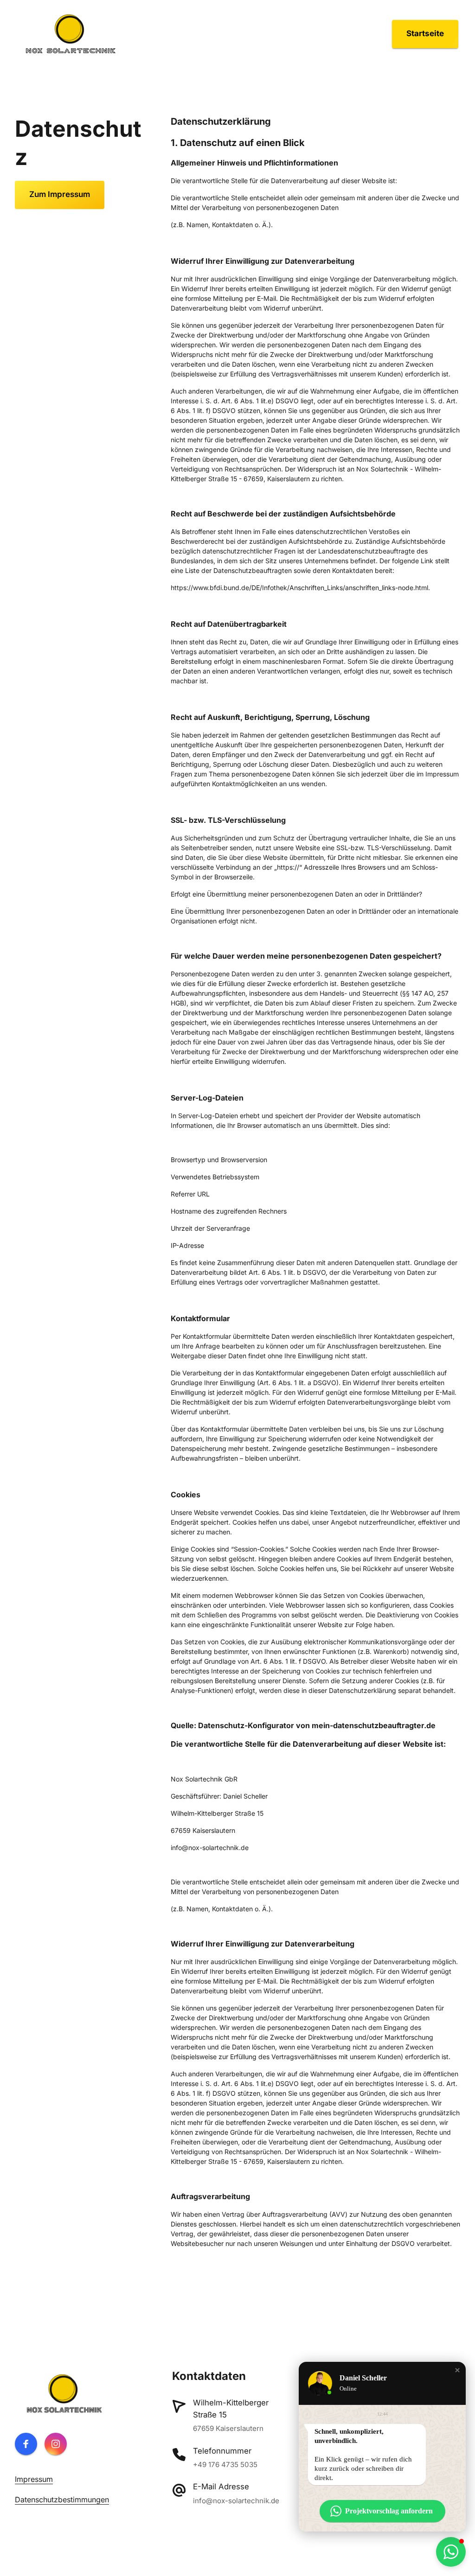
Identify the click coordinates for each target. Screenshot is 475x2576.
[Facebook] (26, 2444)
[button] (457, 2370)
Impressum (34, 2479)
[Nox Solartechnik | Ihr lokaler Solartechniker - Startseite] (71, 34)
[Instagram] (56, 2444)
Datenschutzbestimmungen (62, 2500)
